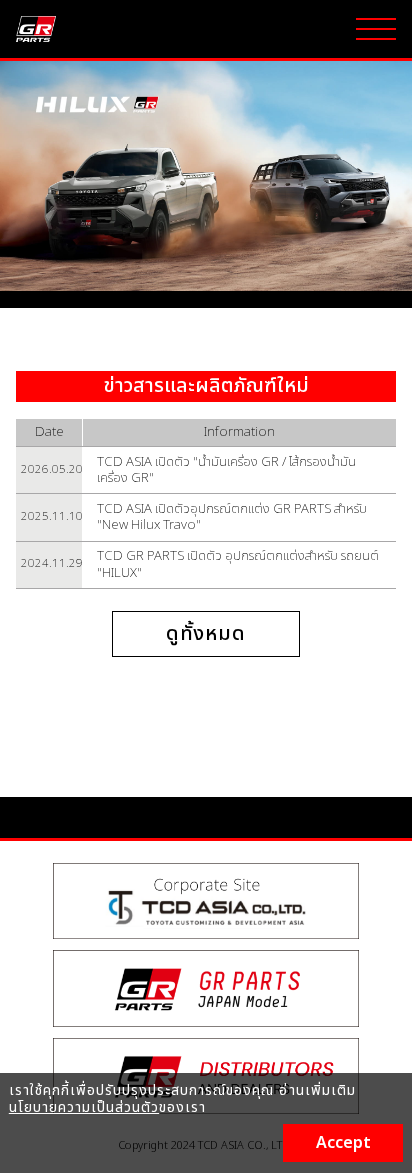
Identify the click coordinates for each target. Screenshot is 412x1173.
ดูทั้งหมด (206, 634)
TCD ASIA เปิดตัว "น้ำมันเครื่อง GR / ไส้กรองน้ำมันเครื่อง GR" (226, 470)
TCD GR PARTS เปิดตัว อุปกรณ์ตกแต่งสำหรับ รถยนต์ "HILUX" (238, 564)
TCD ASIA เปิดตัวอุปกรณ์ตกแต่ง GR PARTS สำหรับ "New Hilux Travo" (232, 517)
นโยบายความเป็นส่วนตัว (84, 1107)
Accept (343, 1143)
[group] (206, 176)
